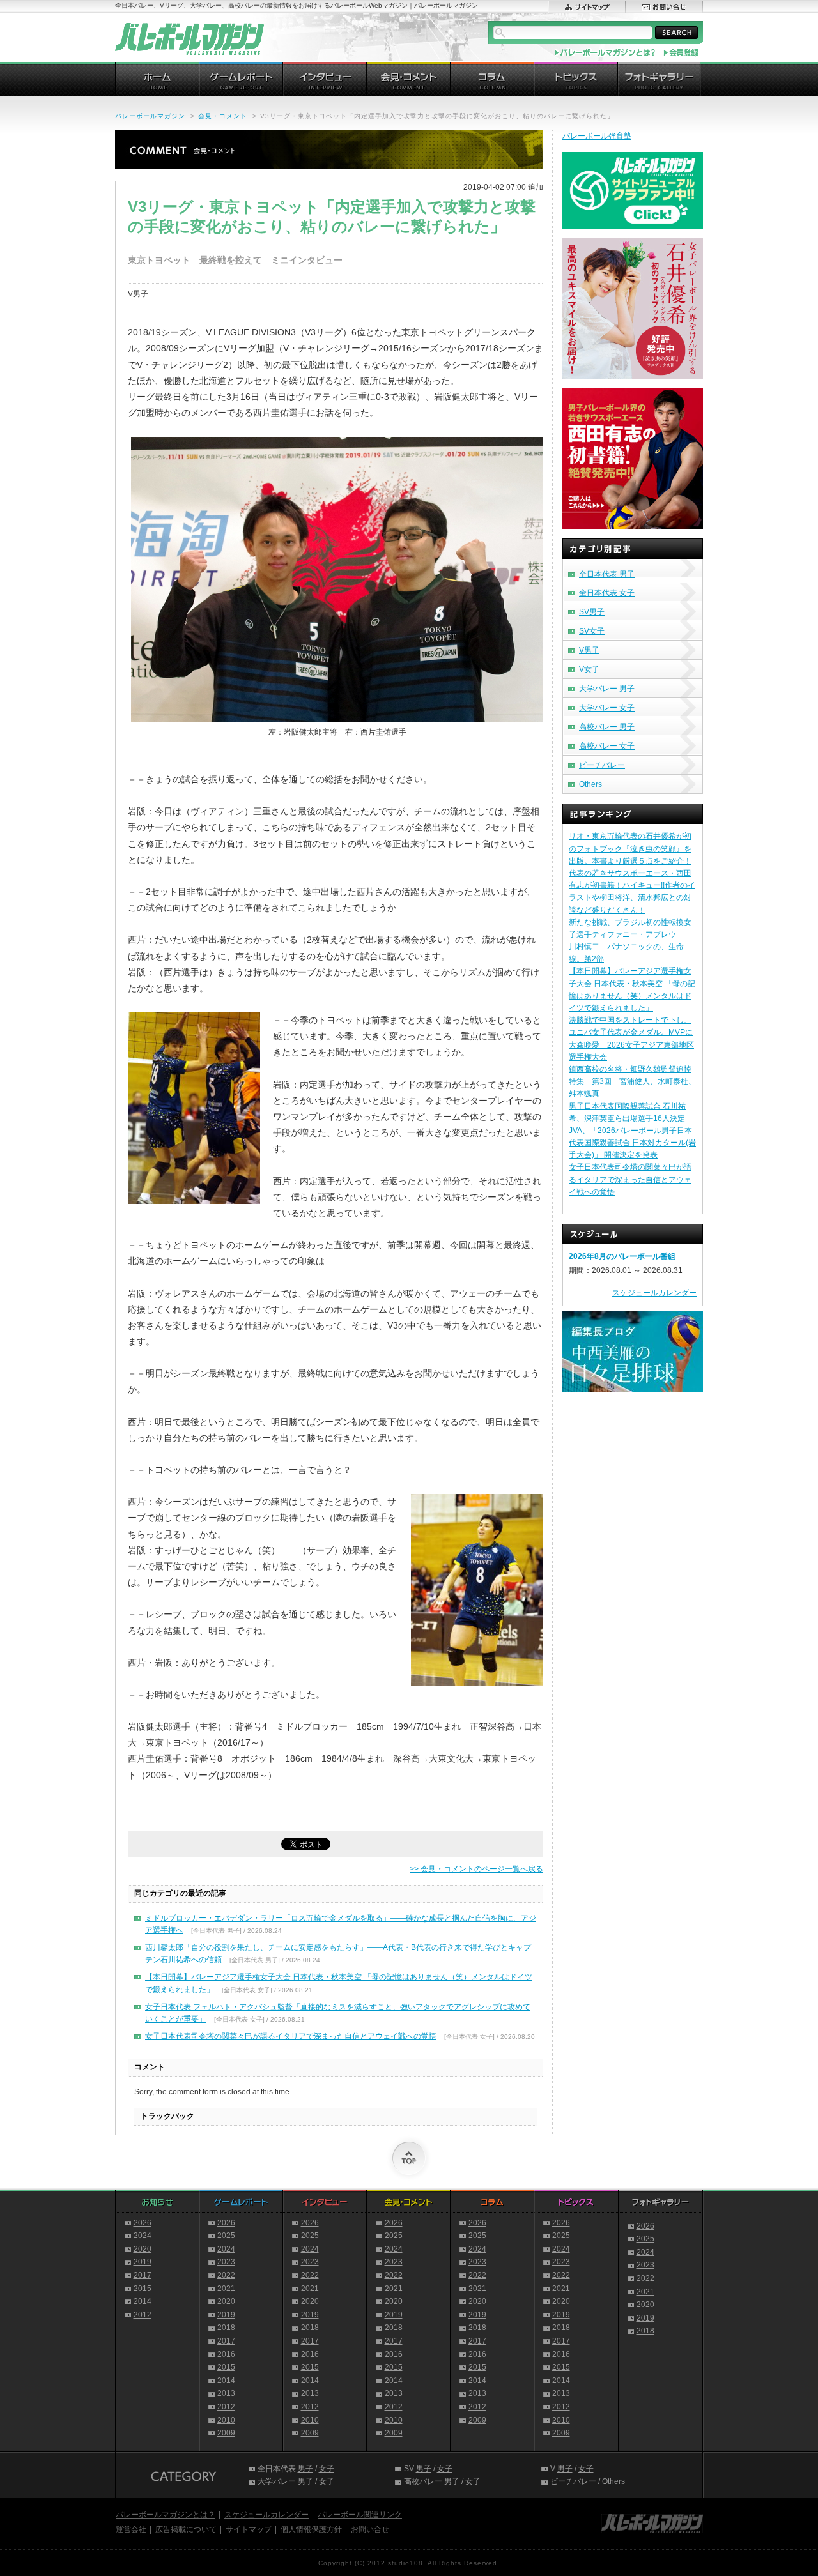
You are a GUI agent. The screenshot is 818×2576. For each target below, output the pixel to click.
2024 (143, 2236)
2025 (226, 2236)
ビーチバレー (602, 765)
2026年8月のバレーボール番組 (622, 1256)
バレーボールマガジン (150, 116)
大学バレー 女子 (607, 708)
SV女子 (592, 631)
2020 (143, 2249)
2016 (226, 2354)
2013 (226, 2393)
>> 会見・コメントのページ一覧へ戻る (476, 1869)
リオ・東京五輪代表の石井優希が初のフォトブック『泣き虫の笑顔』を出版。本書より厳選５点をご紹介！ (630, 848)
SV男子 (592, 612)
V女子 (589, 669)
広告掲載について (186, 2529)
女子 (327, 2469)
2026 (143, 2223)
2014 (143, 2301)
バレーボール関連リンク (360, 2515)
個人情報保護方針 (311, 2529)
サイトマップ (249, 2529)
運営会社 (131, 2529)
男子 (305, 2469)
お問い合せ (370, 2529)
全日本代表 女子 (607, 593)
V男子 (589, 650)
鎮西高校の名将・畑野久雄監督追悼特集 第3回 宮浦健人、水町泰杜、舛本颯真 (632, 1081)
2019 (143, 2262)
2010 (226, 2420)
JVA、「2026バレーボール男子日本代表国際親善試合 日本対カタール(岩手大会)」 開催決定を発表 (632, 1143)
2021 (226, 2289)
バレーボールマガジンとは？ (166, 2515)
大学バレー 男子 (607, 689)
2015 (143, 2289)
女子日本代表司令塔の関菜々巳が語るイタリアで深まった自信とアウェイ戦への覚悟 (291, 2036)
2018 (226, 2328)
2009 (226, 2433)
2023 (226, 2262)
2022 (226, 2275)
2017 (143, 2275)
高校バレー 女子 (607, 746)
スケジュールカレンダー (654, 1293)
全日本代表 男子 (607, 574)
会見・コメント (223, 116)
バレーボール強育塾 (597, 136)
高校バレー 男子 (607, 727)
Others (590, 784)
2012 (143, 2315)
